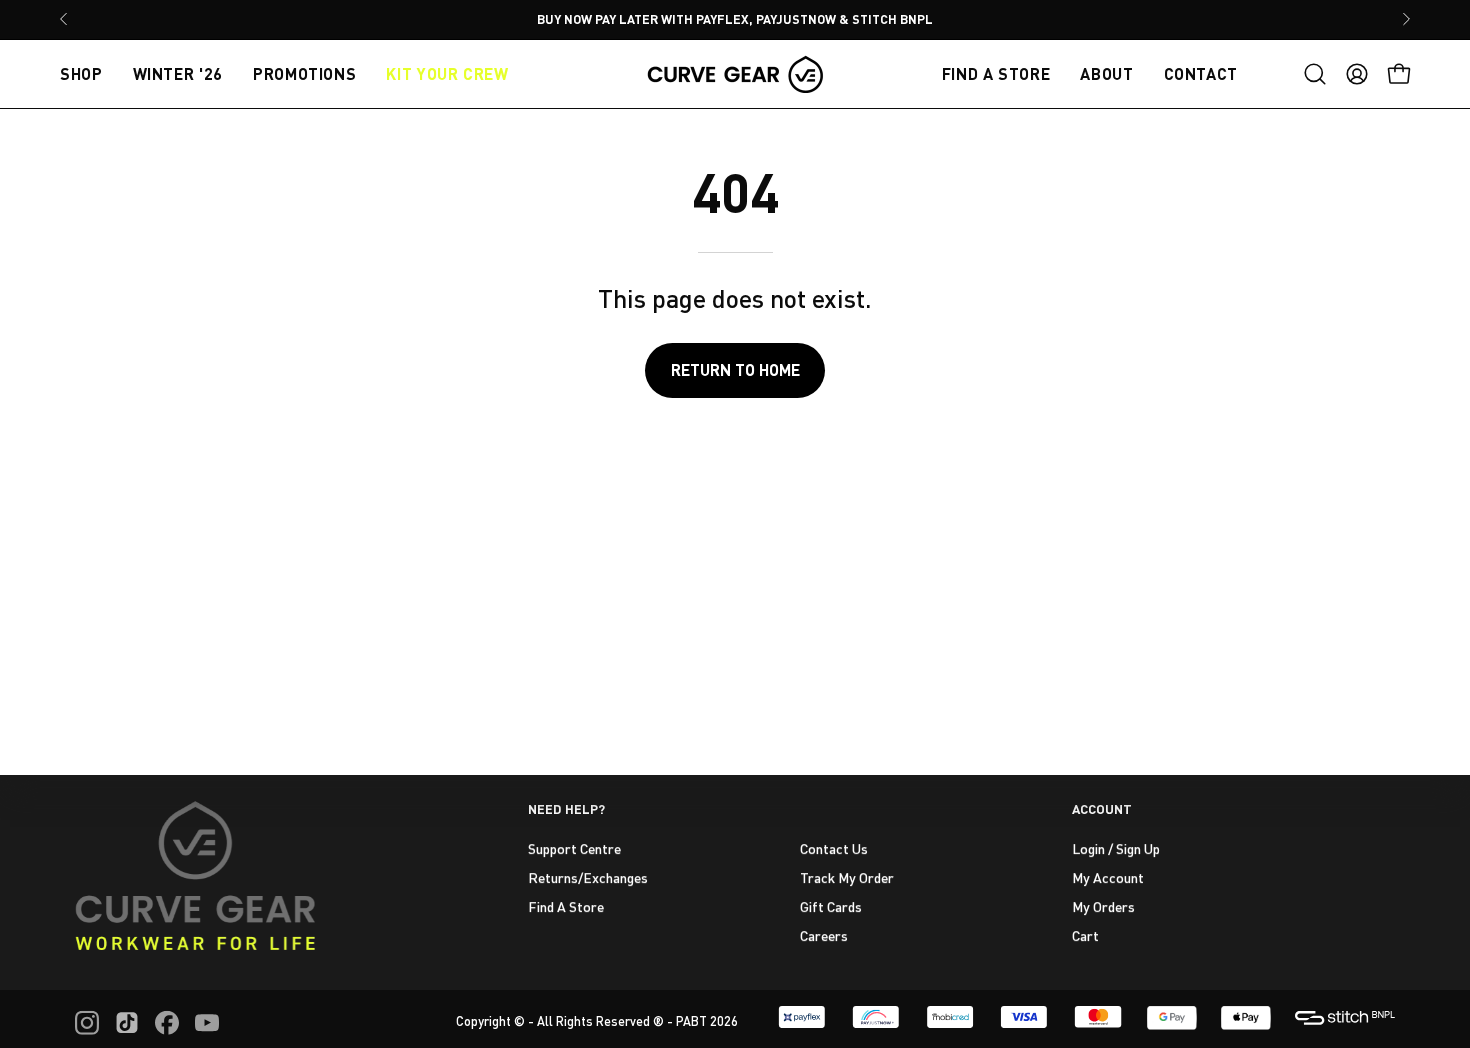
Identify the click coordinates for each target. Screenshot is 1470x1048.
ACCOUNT (1102, 809)
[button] (1315, 74)
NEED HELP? (566, 809)
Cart (1085, 934)
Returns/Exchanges (588, 876)
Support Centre (574, 848)
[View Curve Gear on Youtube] (207, 1022)
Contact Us (834, 848)
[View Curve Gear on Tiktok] (127, 1022)
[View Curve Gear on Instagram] (87, 1022)
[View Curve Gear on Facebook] (167, 1022)
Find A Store (566, 905)
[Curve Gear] (735, 74)
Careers (824, 934)
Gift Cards (831, 905)
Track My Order (847, 876)
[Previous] (64, 19)
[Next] (1406, 19)
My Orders (1103, 905)
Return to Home (735, 369)
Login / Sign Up (1116, 848)
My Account (1108, 876)
